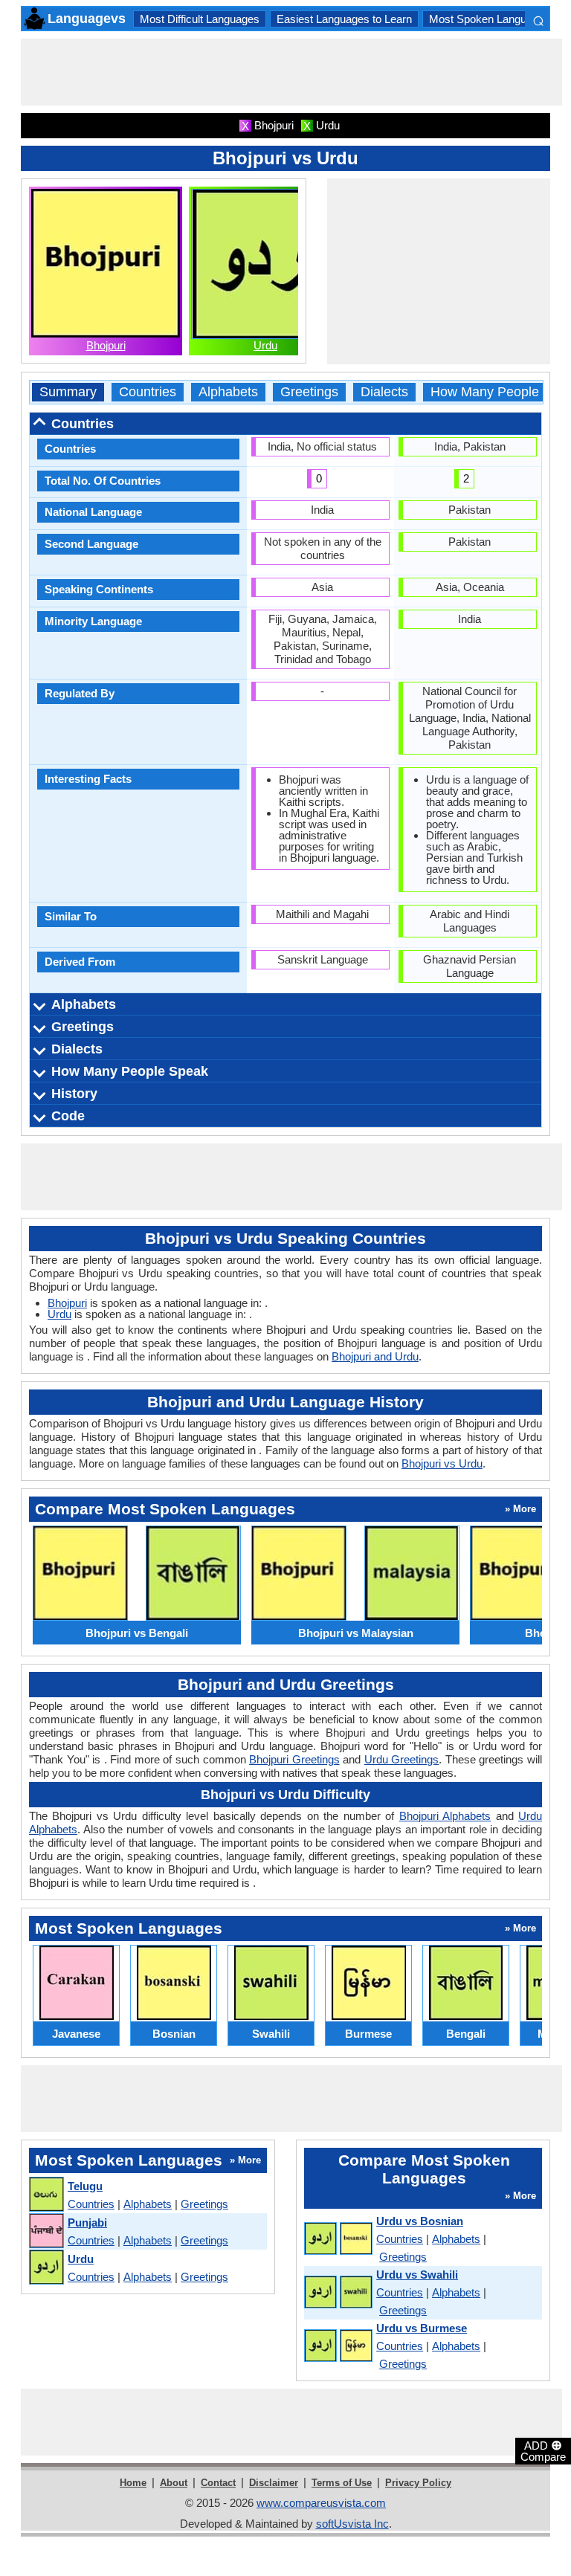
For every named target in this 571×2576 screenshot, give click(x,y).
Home (133, 2483)
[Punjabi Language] (46, 2231)
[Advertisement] (291, 72)
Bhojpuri (106, 345)
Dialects (384, 392)
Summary (68, 392)
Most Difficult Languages (200, 19)
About (174, 2483)
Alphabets (228, 392)
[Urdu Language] (46, 2268)
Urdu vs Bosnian (420, 2221)
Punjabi (87, 2222)
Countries (148, 392)
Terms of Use (342, 2483)
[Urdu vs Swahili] (338, 2293)
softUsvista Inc (352, 2524)
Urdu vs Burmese (422, 2328)
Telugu (85, 2186)
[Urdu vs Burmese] (338, 2346)
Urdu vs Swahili (417, 2275)
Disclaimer (274, 2483)
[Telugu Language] (46, 2195)
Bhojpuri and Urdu (375, 1356)
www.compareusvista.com (321, 2503)
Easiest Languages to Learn (344, 19)
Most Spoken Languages (490, 19)
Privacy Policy (418, 2483)
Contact (218, 2483)
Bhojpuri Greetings (294, 1759)
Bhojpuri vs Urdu (442, 1463)
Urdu (265, 345)
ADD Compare (543, 2450)
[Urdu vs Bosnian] (338, 2239)
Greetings (309, 392)
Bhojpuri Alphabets (445, 1816)
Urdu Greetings (402, 1759)
